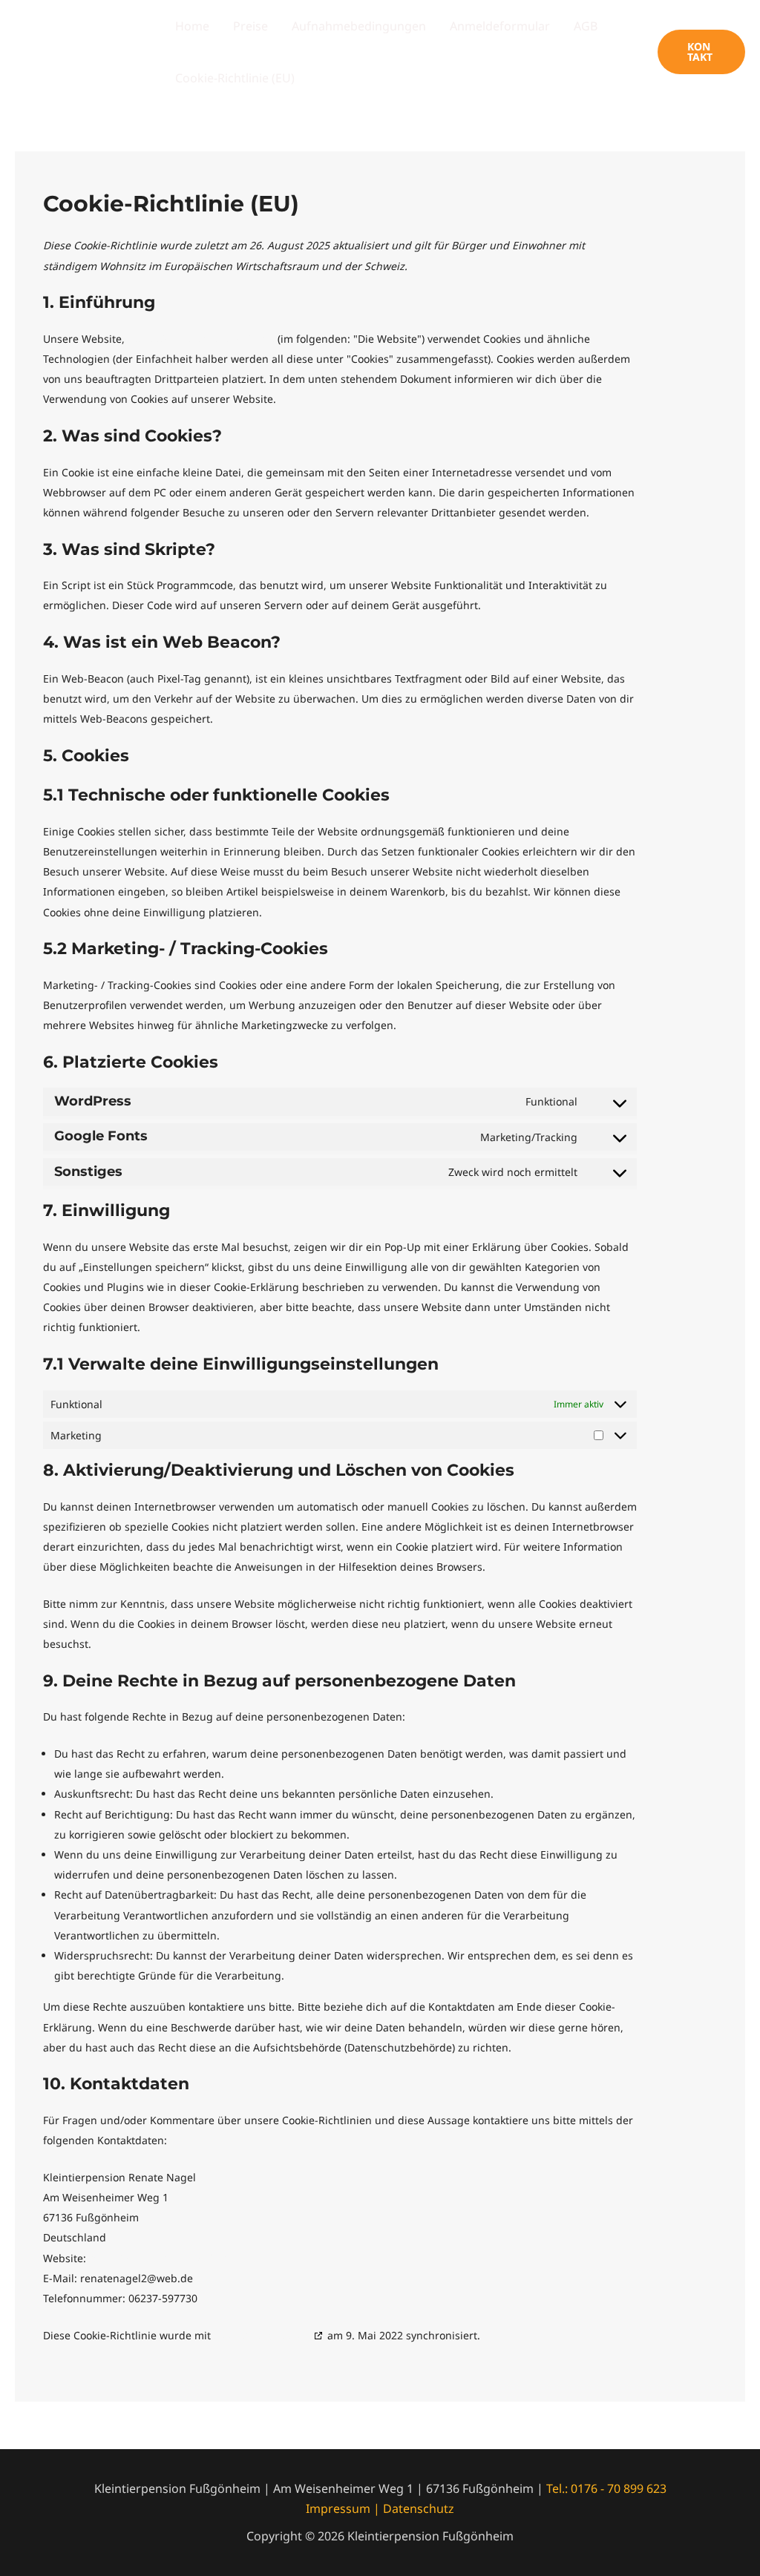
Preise (250, 26)
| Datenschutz (412, 2508)
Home (192, 26)
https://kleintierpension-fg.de (201, 339)
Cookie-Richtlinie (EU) (235, 78)
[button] (701, 52)
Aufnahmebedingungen (359, 26)
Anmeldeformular (500, 26)
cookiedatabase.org (262, 2335)
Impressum (338, 2508)
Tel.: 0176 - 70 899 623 (606, 2488)
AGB (586, 26)
